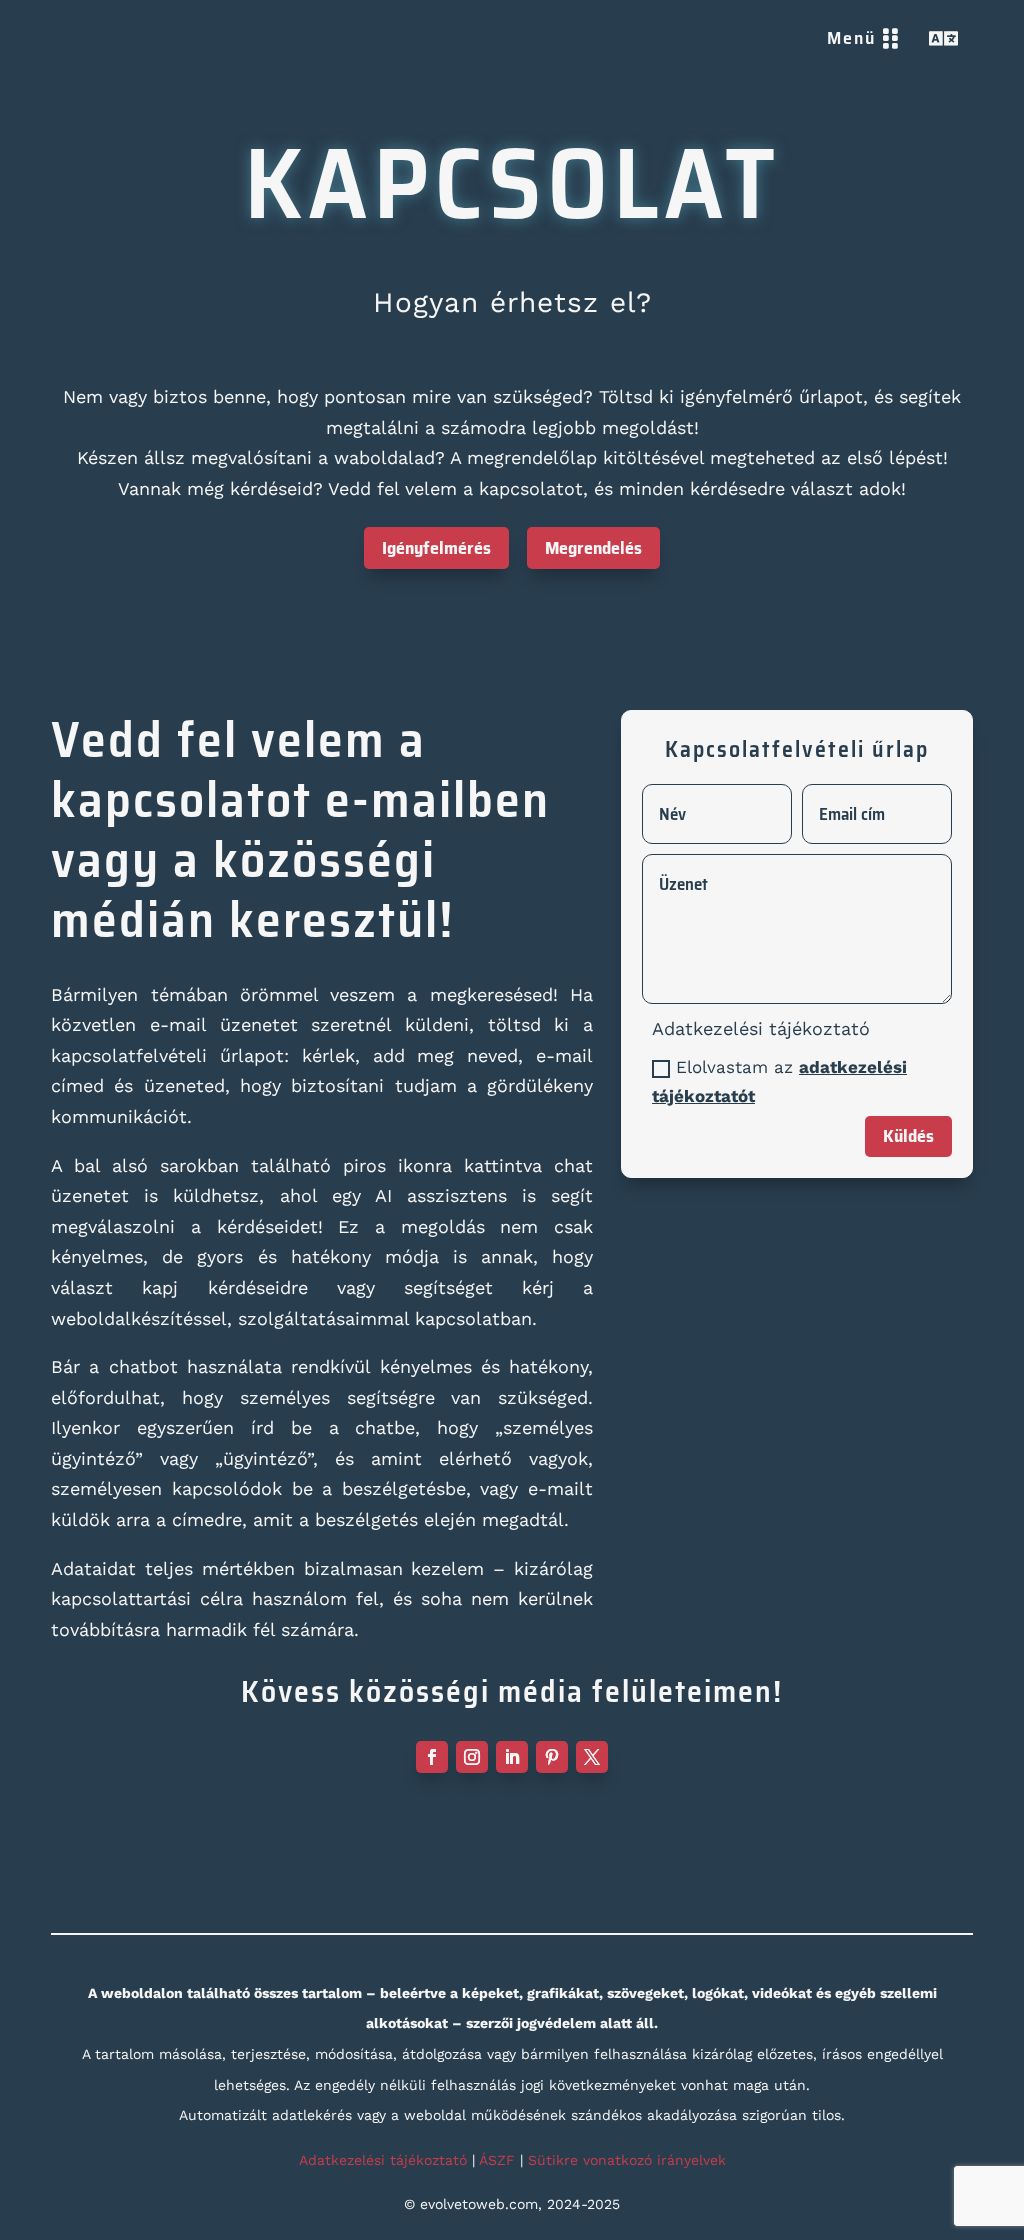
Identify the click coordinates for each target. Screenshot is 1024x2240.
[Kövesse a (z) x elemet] (592, 1757)
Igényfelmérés (436, 548)
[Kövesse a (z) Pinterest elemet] (552, 1757)
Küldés (908, 1136)
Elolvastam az (779, 1081)
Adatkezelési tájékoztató (383, 2160)
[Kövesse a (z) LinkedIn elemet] (512, 1757)
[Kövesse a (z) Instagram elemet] (472, 1757)
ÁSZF (497, 2160)
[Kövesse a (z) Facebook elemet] (432, 1757)
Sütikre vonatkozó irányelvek (627, 2160)
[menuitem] (863, 38)
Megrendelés (593, 548)
